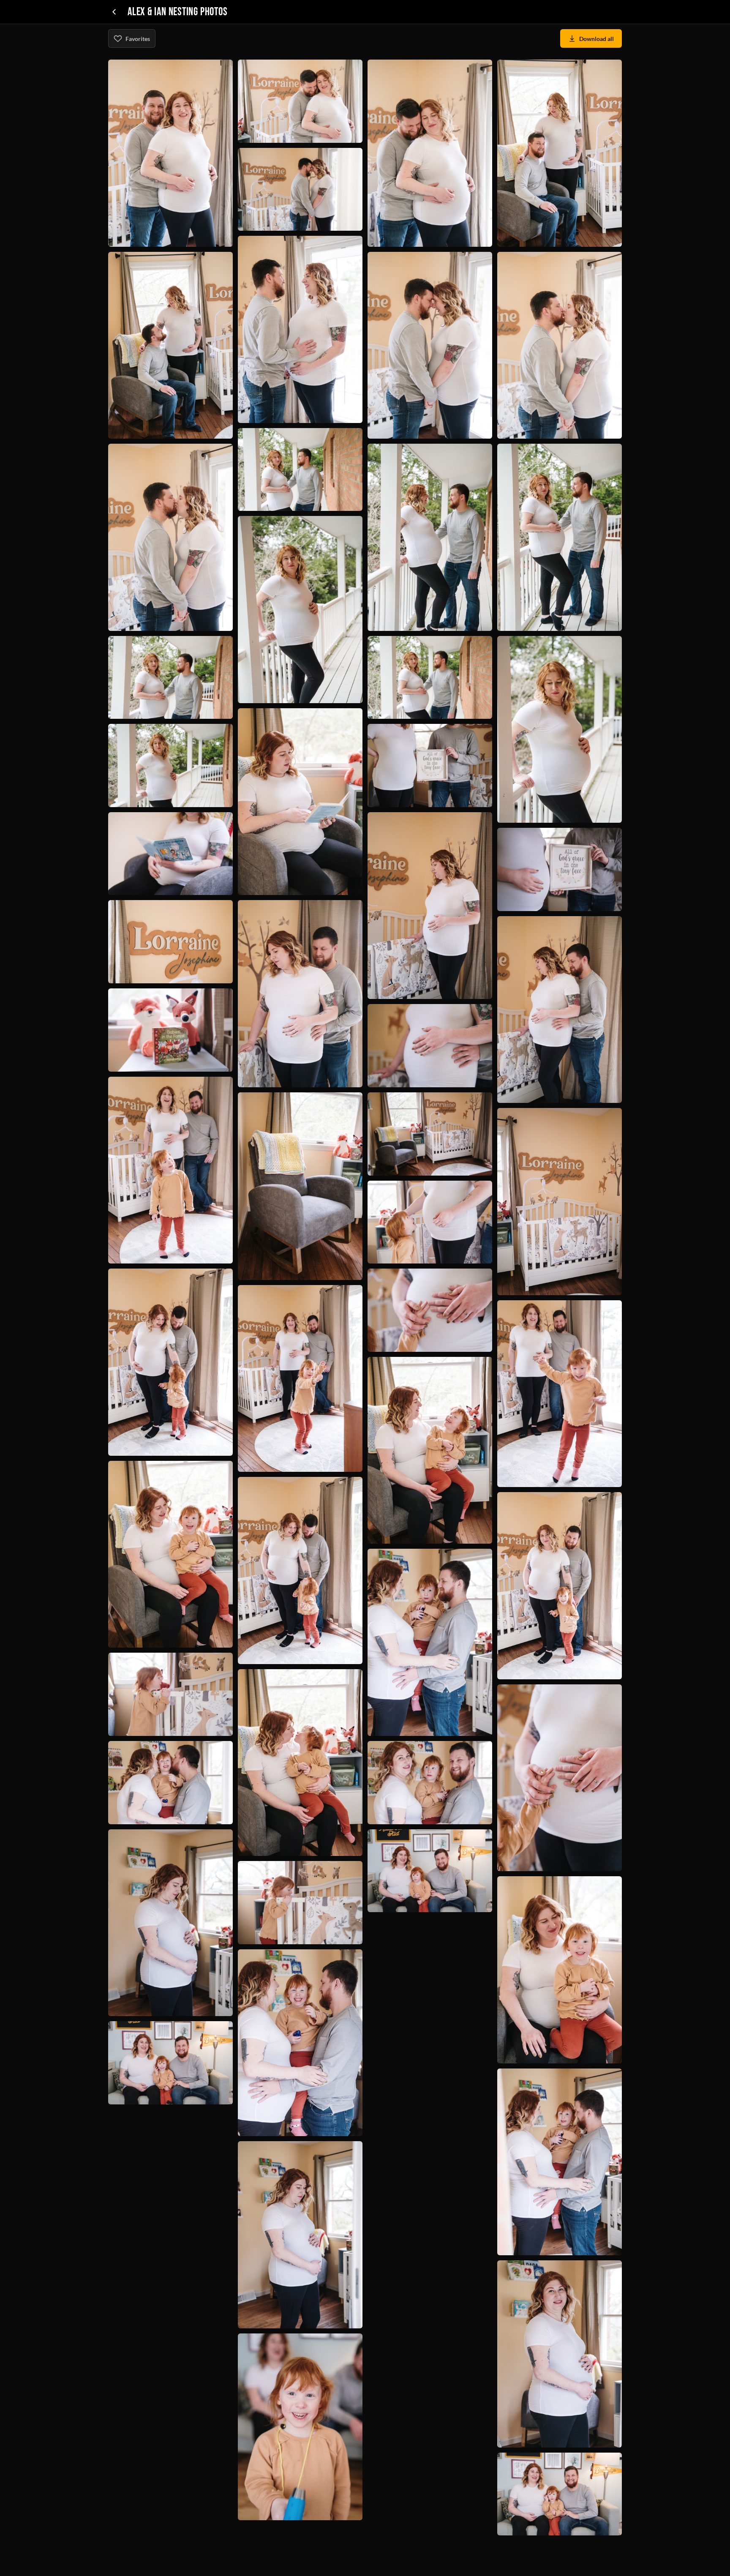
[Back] (114, 12)
